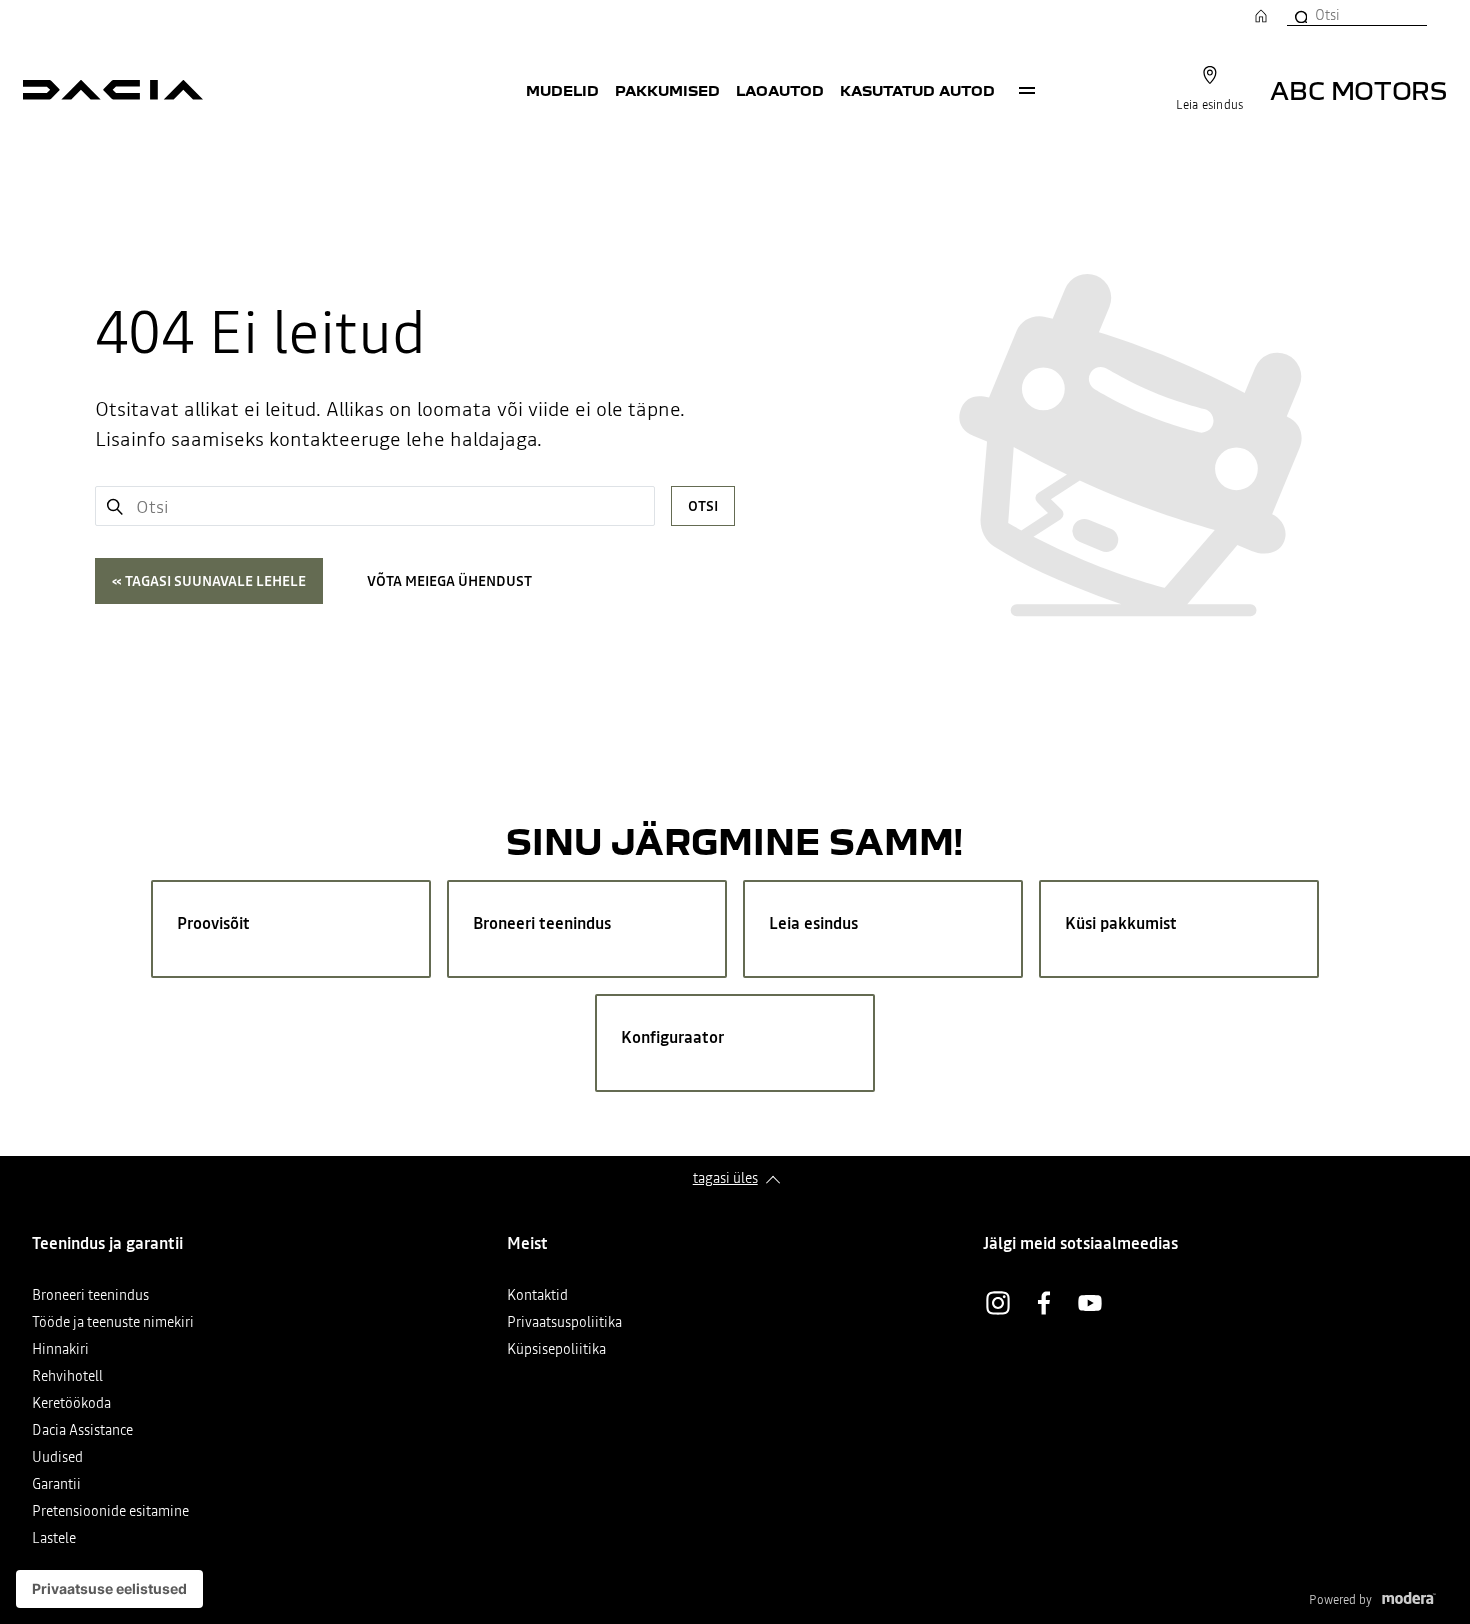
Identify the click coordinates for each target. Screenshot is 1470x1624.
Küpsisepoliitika (556, 1350)
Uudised (57, 1458)
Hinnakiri (60, 1350)
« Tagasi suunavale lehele (209, 581)
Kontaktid (537, 1296)
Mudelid (562, 90)
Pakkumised (667, 90)
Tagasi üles (725, 1178)
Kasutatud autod (917, 90)
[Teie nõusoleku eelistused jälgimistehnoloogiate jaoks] (109, 1589)
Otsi (703, 506)
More (1027, 90)
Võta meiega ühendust (449, 581)
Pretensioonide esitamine (110, 1512)
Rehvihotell (67, 1377)
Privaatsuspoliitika (564, 1323)
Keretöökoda (71, 1404)
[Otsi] (1300, 15)
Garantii (56, 1485)
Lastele (54, 1539)
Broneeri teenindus (90, 1296)
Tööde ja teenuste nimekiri (113, 1323)
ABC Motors (1358, 89)
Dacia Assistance (82, 1431)
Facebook (1044, 1303)
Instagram (998, 1303)
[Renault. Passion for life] (113, 90)
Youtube (1090, 1303)
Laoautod (780, 90)
